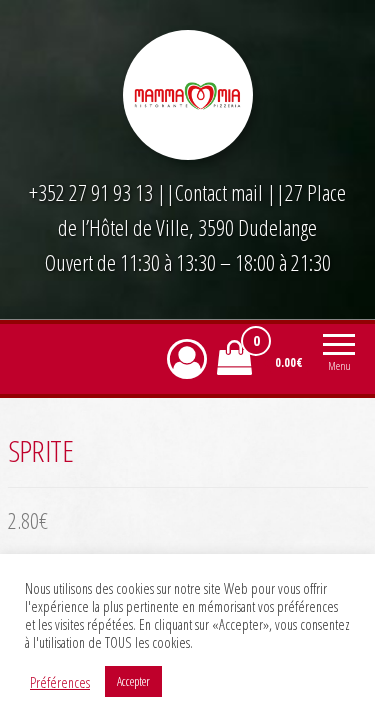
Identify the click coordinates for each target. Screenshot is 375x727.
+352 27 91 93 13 (93, 192)
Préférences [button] (60, 682)
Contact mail (219, 192)
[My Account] (187, 358)
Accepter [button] (133, 681)
